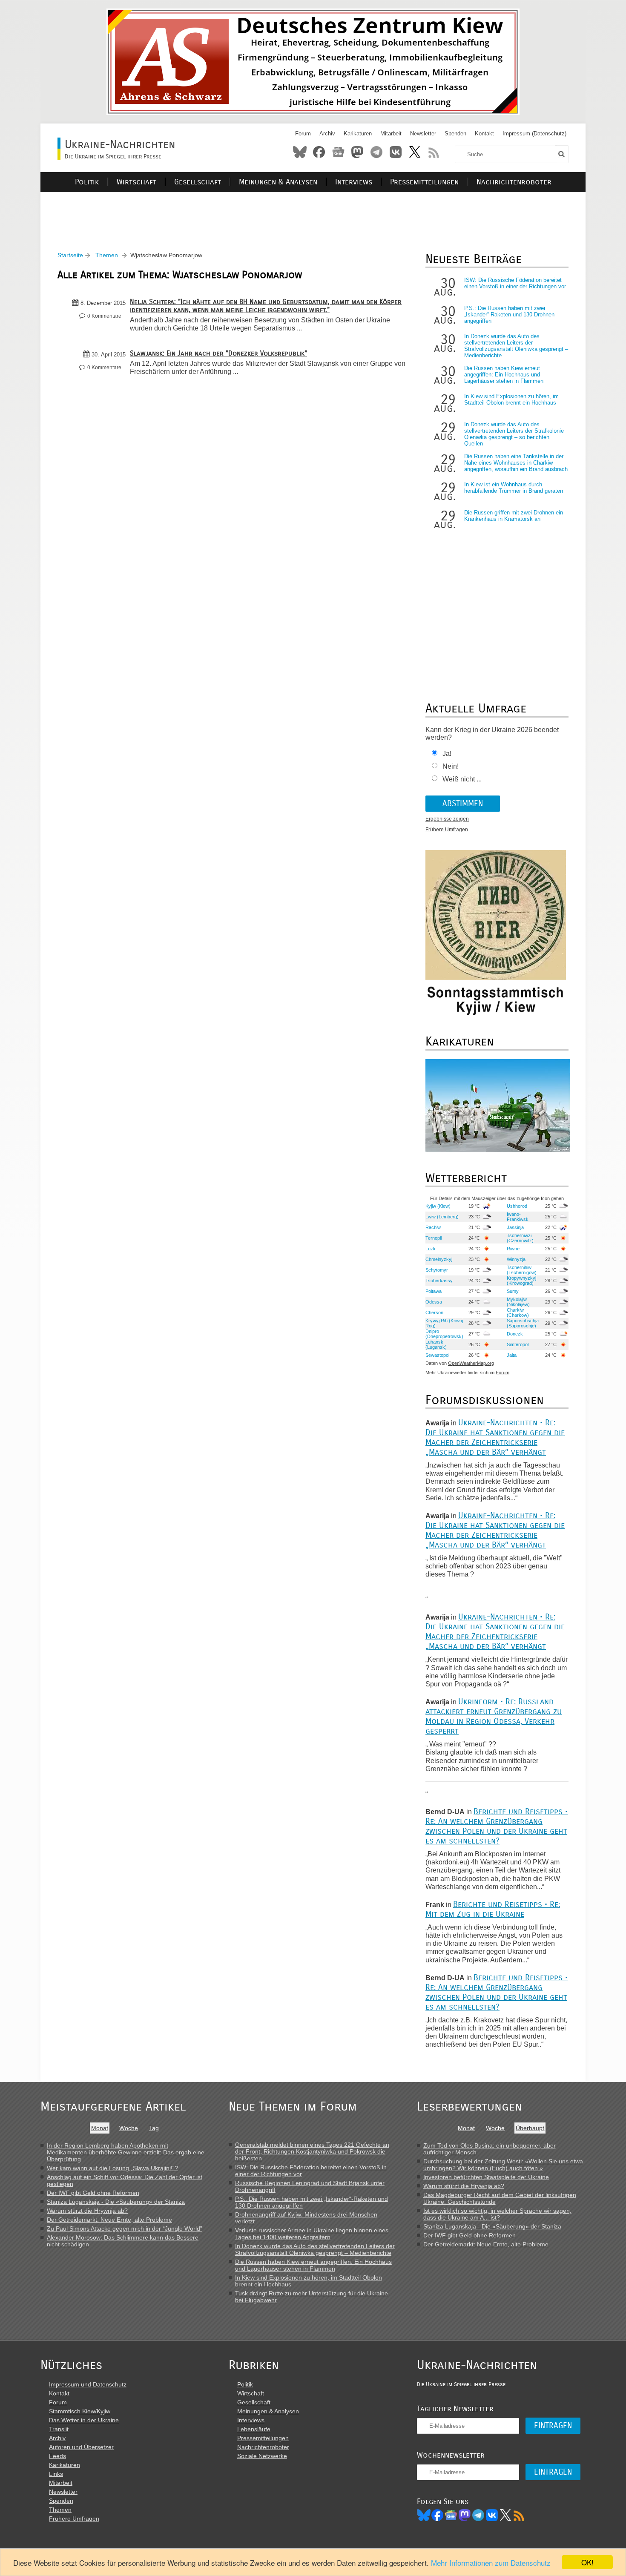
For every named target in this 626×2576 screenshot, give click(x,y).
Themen (107, 255)
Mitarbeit (391, 134)
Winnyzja (516, 1259)
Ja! (447, 754)
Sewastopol (437, 1355)
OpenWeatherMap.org (471, 1363)
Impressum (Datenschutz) (534, 134)
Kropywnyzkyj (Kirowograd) (521, 1281)
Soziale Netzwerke (262, 2456)
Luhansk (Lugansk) (436, 1344)
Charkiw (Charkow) (518, 1312)
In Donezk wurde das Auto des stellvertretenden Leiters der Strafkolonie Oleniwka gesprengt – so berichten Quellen (514, 434)
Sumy (513, 1291)
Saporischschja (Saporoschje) (523, 1323)
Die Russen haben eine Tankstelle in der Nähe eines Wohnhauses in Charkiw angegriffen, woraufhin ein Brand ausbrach (516, 463)
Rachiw (433, 1227)
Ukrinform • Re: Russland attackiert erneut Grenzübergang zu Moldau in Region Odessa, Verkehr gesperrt (494, 1716)
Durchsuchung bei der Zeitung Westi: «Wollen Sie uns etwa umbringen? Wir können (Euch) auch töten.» (503, 2165)
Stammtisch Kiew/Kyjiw (80, 2411)
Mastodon (357, 152)
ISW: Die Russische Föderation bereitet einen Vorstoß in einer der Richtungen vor (515, 283)
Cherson (434, 1312)
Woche (129, 2128)
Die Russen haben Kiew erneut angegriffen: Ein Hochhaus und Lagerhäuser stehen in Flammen (504, 375)
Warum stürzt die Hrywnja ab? (87, 2211)
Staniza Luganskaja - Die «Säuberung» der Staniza (116, 2202)
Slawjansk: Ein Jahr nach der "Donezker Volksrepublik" (218, 353)
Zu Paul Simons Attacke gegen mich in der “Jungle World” (125, 2229)
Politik (87, 182)
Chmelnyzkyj (439, 1259)
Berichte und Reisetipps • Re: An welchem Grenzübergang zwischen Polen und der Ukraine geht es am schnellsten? (497, 1826)
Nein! (451, 766)
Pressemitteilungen (424, 182)
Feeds (57, 2456)
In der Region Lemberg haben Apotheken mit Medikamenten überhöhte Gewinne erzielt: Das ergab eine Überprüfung (126, 2152)
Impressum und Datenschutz (88, 2384)
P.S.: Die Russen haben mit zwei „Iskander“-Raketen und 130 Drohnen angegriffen (509, 314)
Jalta (512, 1355)
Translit (59, 2429)
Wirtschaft (136, 182)
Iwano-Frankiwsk (518, 1217)
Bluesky (300, 152)
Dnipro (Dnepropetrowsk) (444, 1334)
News (338, 152)
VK (492, 2515)
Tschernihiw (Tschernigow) (522, 1270)
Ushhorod (517, 1206)
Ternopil (434, 1238)
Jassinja (515, 1227)
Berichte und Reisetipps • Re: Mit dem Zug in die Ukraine (493, 1909)
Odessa (434, 1302)
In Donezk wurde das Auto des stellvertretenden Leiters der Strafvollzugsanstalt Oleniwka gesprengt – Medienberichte (516, 346)
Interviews (354, 182)
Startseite (70, 255)
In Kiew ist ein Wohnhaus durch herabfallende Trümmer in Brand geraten (514, 488)
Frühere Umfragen (447, 830)
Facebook (319, 152)
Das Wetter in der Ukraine (84, 2420)
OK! (587, 2562)
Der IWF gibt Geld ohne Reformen (93, 2193)
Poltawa (434, 1291)
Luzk (431, 1249)
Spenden (455, 134)
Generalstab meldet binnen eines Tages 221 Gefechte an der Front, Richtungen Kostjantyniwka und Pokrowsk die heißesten (312, 2151)
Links (56, 2474)
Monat (100, 2128)
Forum (303, 134)
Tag (154, 2128)
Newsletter (423, 134)
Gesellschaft (198, 182)
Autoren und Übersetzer (81, 2447)
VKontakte (396, 152)
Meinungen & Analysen (278, 182)
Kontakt (484, 134)
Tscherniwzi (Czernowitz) (520, 1238)
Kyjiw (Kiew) (438, 1206)
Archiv (327, 134)
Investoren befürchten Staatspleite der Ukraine (486, 2177)
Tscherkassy (439, 1281)
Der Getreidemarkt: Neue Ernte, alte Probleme (109, 2220)
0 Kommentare (104, 316)
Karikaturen (358, 134)
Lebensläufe (254, 2429)
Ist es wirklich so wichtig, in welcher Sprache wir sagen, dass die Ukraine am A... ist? (497, 2214)
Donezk (515, 1334)
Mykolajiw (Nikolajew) (518, 1302)
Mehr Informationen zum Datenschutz (491, 2563)
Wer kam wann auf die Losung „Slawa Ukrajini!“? (112, 2168)
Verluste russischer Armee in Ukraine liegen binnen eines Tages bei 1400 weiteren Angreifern (312, 2234)
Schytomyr (437, 1270)
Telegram (376, 152)
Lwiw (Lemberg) (442, 1217)
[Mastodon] (465, 2515)
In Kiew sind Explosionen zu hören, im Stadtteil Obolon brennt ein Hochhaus (511, 399)
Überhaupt (530, 2128)
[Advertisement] (313, 211)
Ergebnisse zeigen (447, 819)
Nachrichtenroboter (514, 182)
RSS (434, 152)
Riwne (513, 1249)
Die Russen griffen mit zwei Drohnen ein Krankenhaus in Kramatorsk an (514, 516)
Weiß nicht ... (462, 779)
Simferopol (518, 1344)
